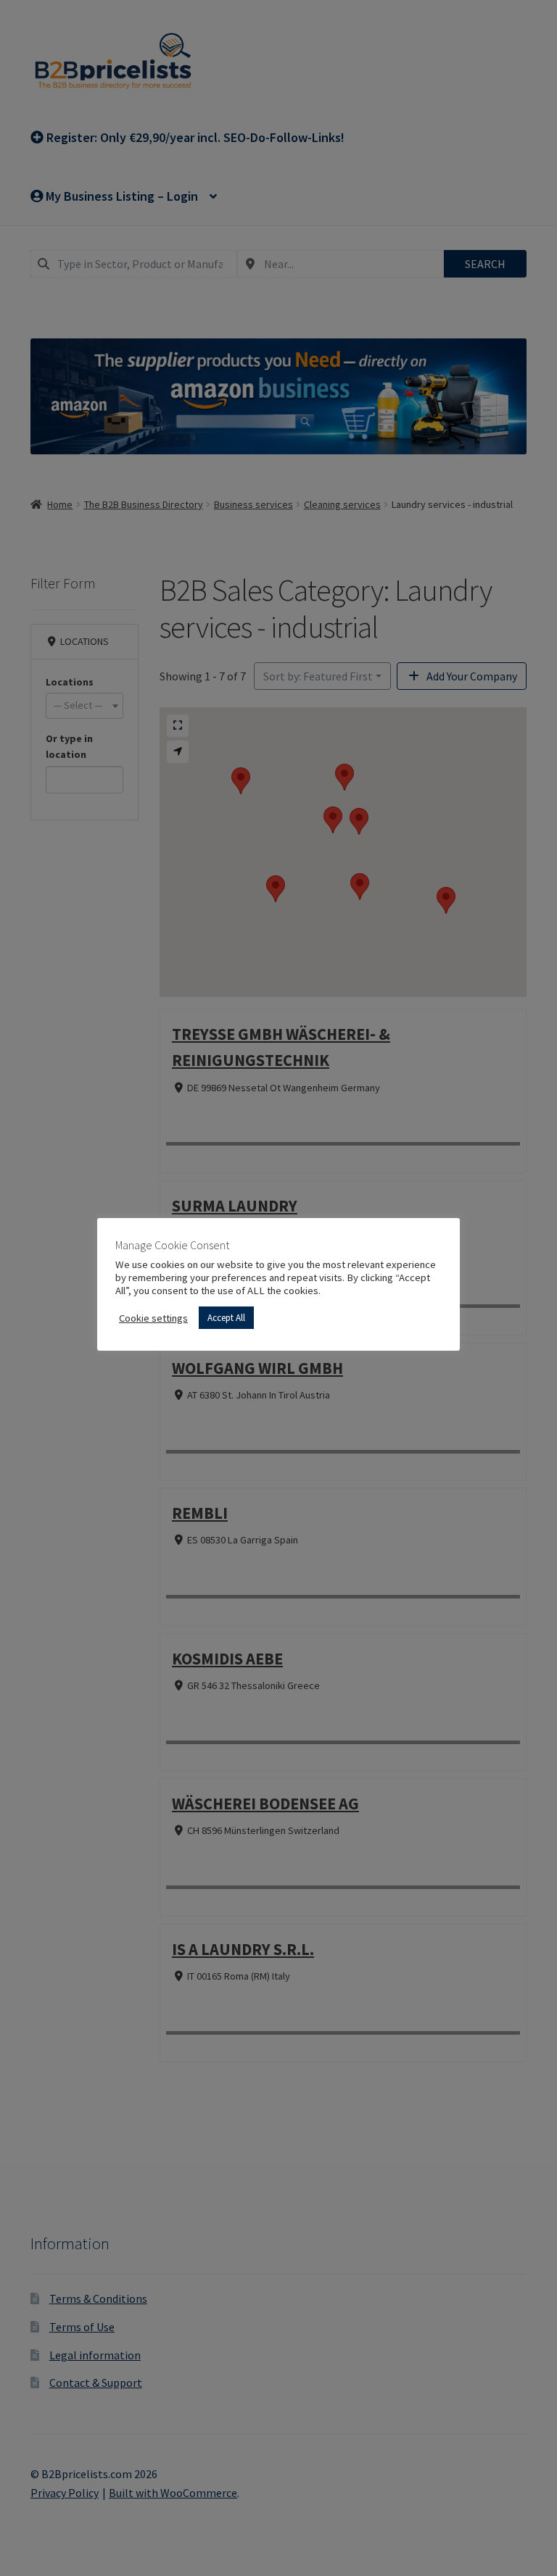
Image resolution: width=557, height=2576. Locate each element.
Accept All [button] (226, 1318)
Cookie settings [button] (153, 1318)
